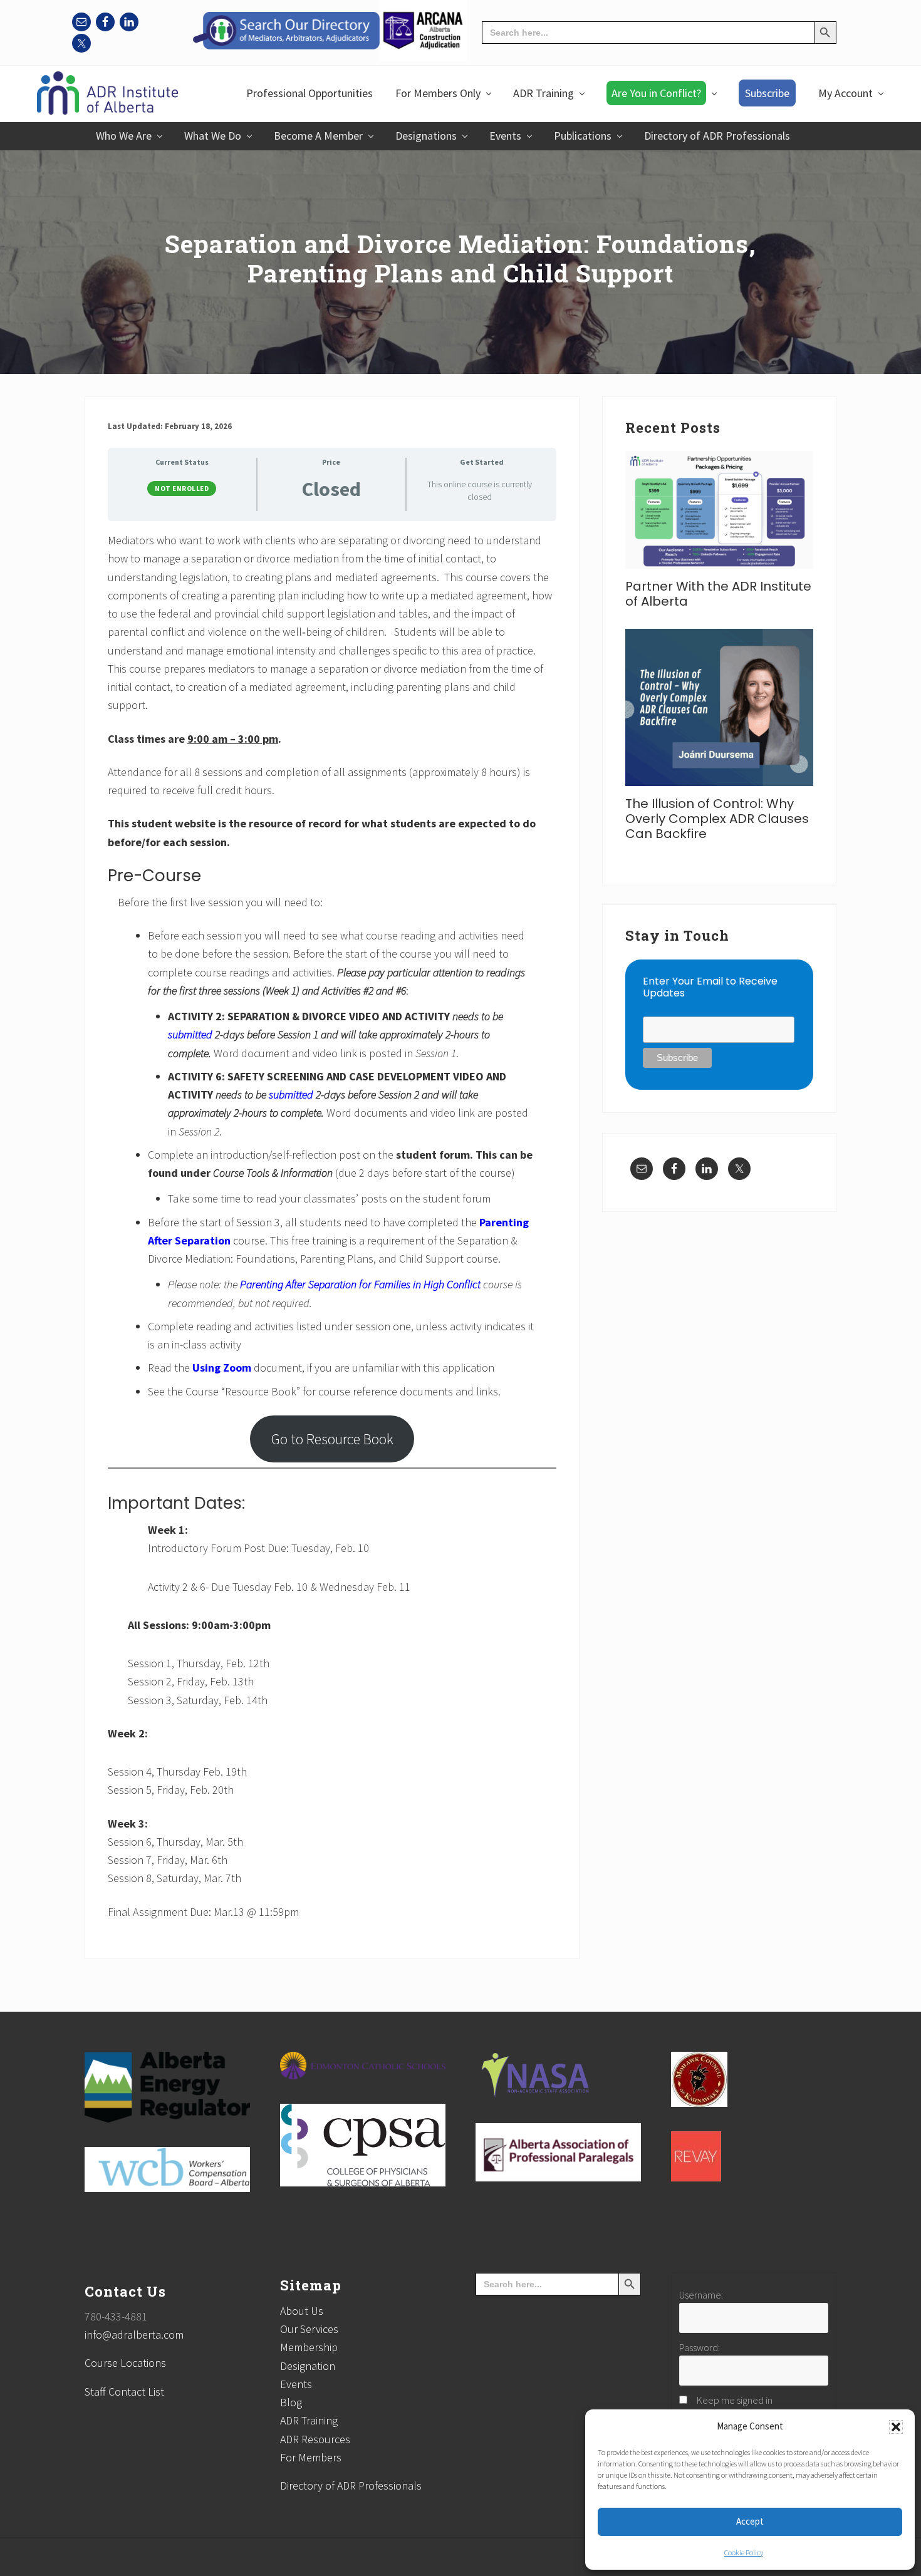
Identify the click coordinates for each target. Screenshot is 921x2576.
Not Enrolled (182, 489)
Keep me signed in (735, 2400)
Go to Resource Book (332, 1439)
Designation (308, 2366)
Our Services (309, 2329)
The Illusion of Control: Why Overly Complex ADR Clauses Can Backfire (717, 819)
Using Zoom (222, 1368)
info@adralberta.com (134, 2335)
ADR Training (309, 2420)
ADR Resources (315, 2439)
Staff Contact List (124, 2392)
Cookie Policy (744, 2553)
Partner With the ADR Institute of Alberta (718, 594)
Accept (750, 2521)
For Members (311, 2457)
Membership (309, 2347)
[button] (896, 2427)
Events (296, 2384)
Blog (291, 2402)
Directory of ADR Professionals (351, 2485)
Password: (700, 2347)
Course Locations (125, 2363)
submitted (191, 1034)
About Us (302, 2311)
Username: (701, 2295)
